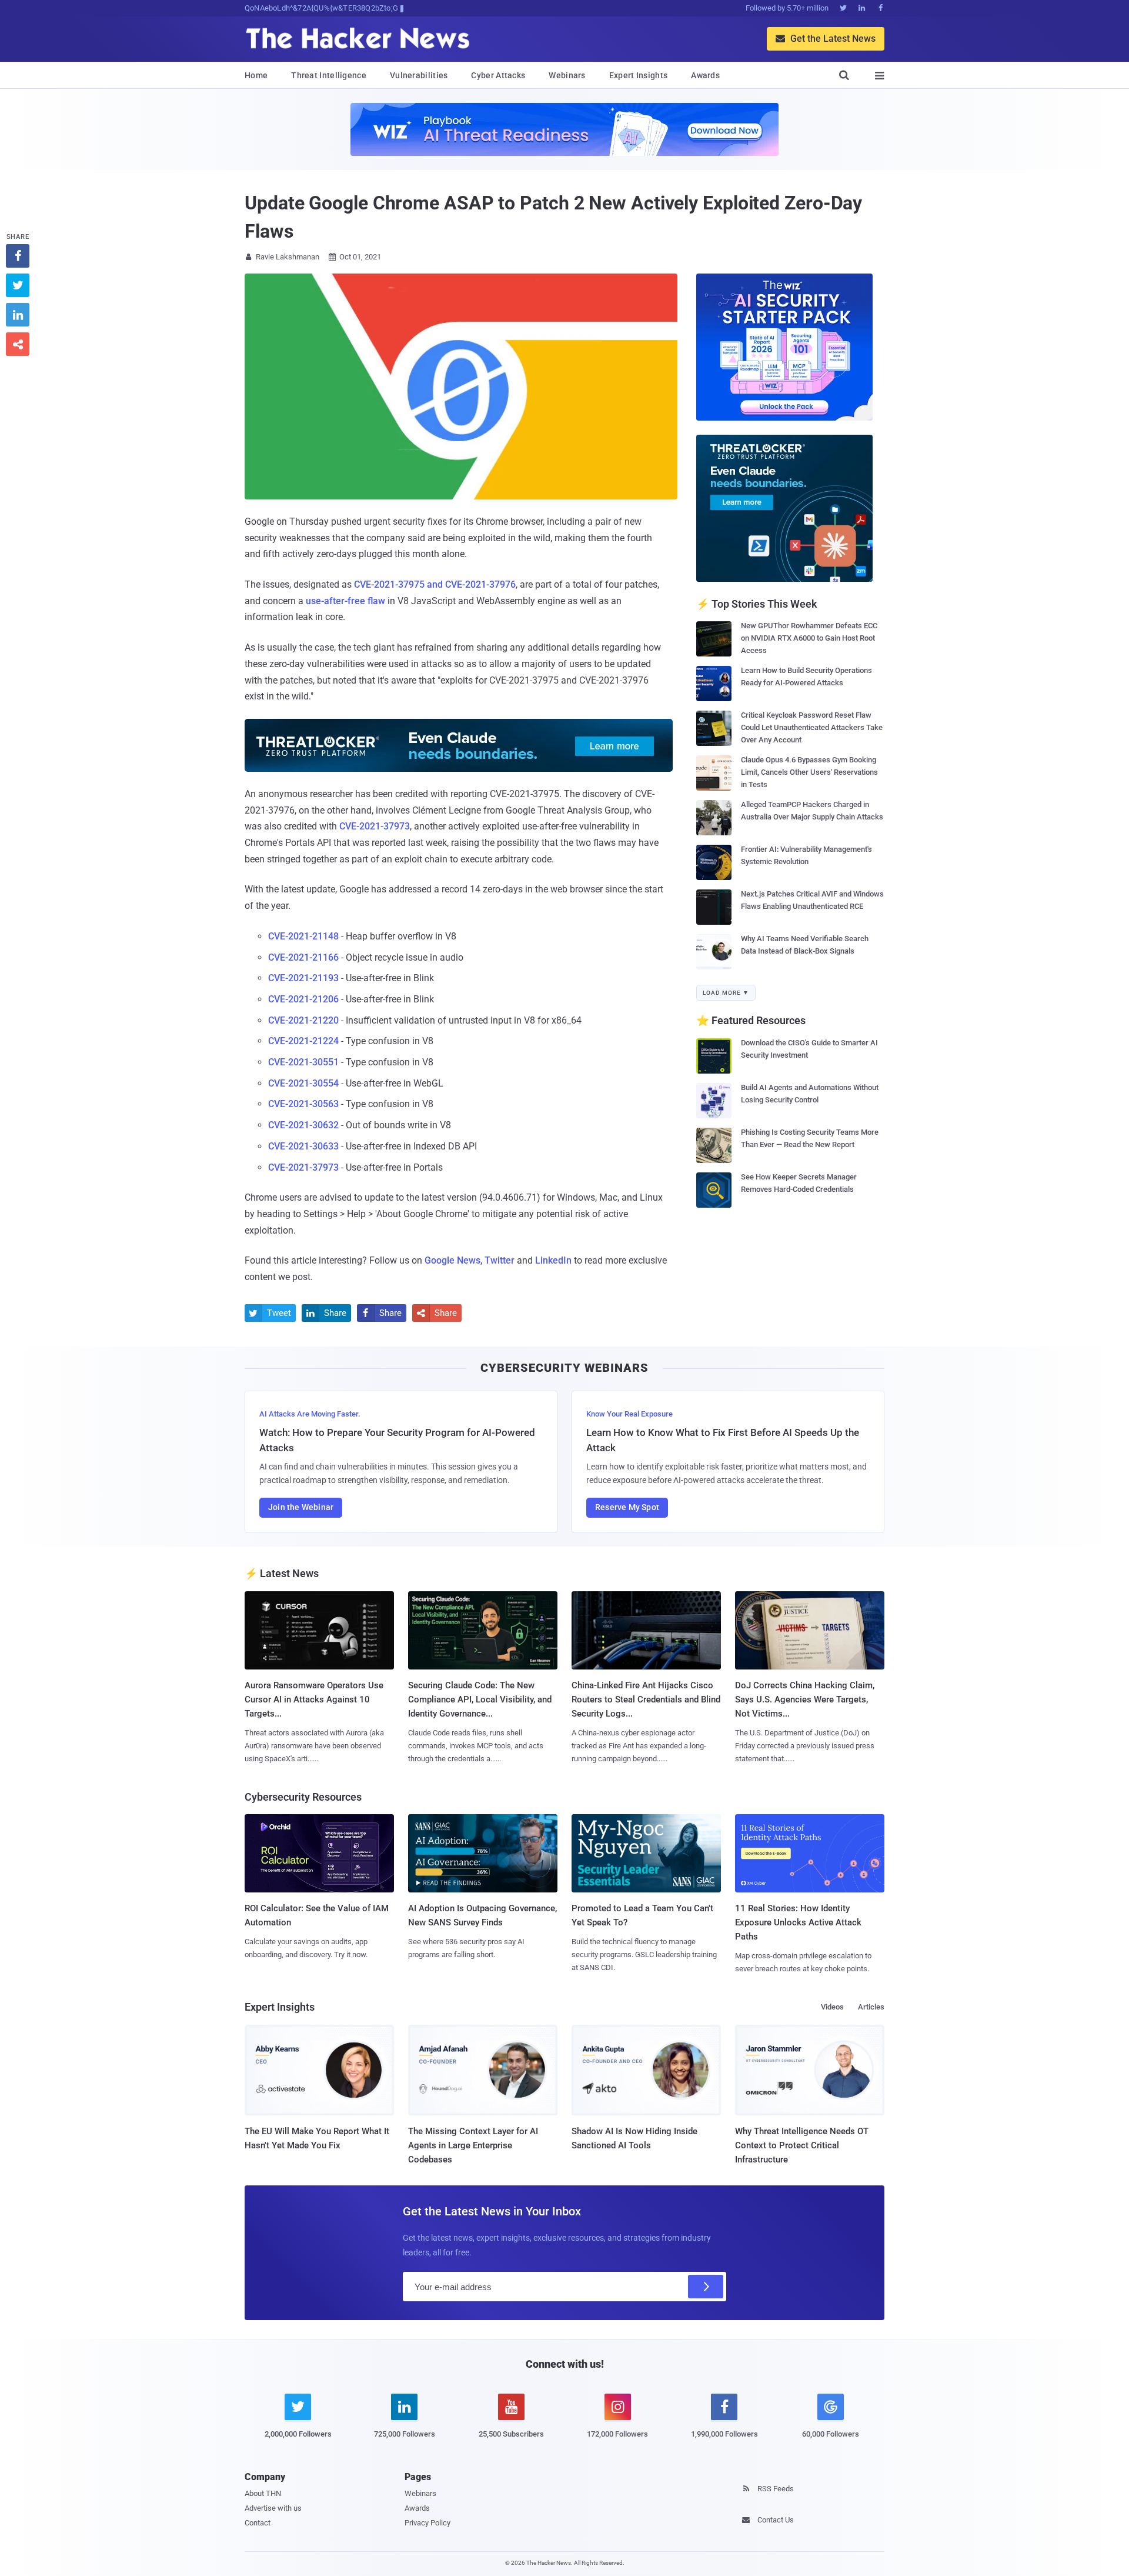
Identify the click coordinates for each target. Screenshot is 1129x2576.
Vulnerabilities (419, 75)
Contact (258, 2523)
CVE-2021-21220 (303, 1020)
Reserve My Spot (627, 1507)
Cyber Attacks (498, 75)
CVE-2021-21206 (303, 999)
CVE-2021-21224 (303, 1041)
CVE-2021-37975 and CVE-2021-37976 (435, 584)
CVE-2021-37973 (375, 826)
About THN (263, 2493)
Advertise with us (273, 2508)
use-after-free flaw (345, 601)
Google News (452, 1260)
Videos (832, 2007)
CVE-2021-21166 (303, 957)
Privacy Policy (427, 2523)
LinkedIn (553, 1260)
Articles (871, 2007)
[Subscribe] (706, 2287)
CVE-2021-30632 (303, 1125)
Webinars (567, 75)
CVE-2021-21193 (303, 978)
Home (256, 75)
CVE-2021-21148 (303, 936)
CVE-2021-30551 (303, 1062)
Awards (705, 75)
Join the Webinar (301, 1507)
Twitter (500, 1260)
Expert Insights (639, 75)
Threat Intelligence (329, 75)
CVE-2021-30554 (303, 1083)
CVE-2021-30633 (303, 1146)
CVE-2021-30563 (303, 1104)
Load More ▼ (726, 993)
